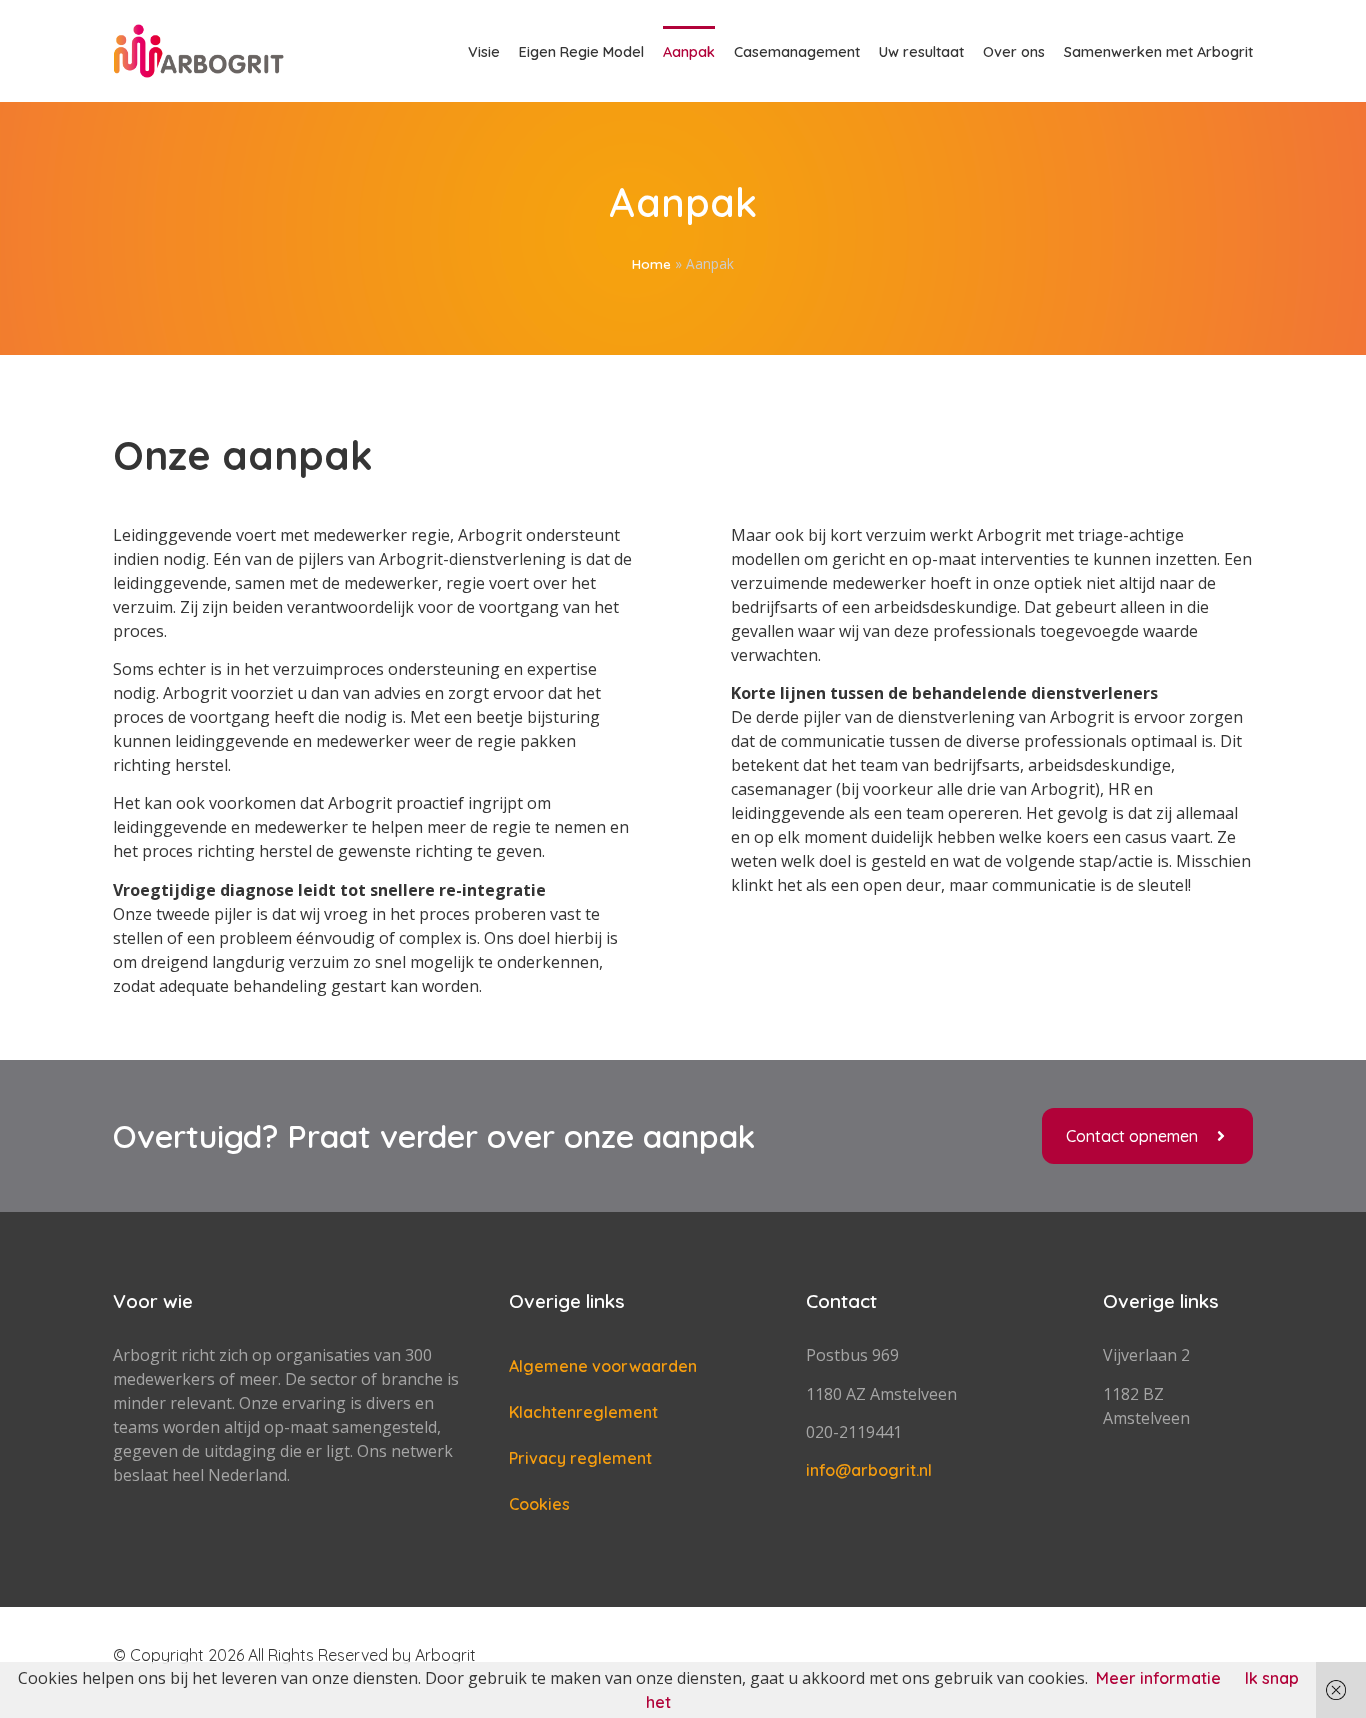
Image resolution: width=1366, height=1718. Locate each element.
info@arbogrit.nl (869, 1470)
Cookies (539, 1504)
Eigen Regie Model (581, 52)
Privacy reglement (580, 1458)
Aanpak (689, 52)
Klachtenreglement (583, 1412)
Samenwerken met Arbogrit (1158, 52)
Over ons (1014, 52)
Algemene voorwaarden (603, 1366)
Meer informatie (1158, 1678)
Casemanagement (797, 52)
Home (651, 263)
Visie (484, 52)
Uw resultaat (921, 52)
